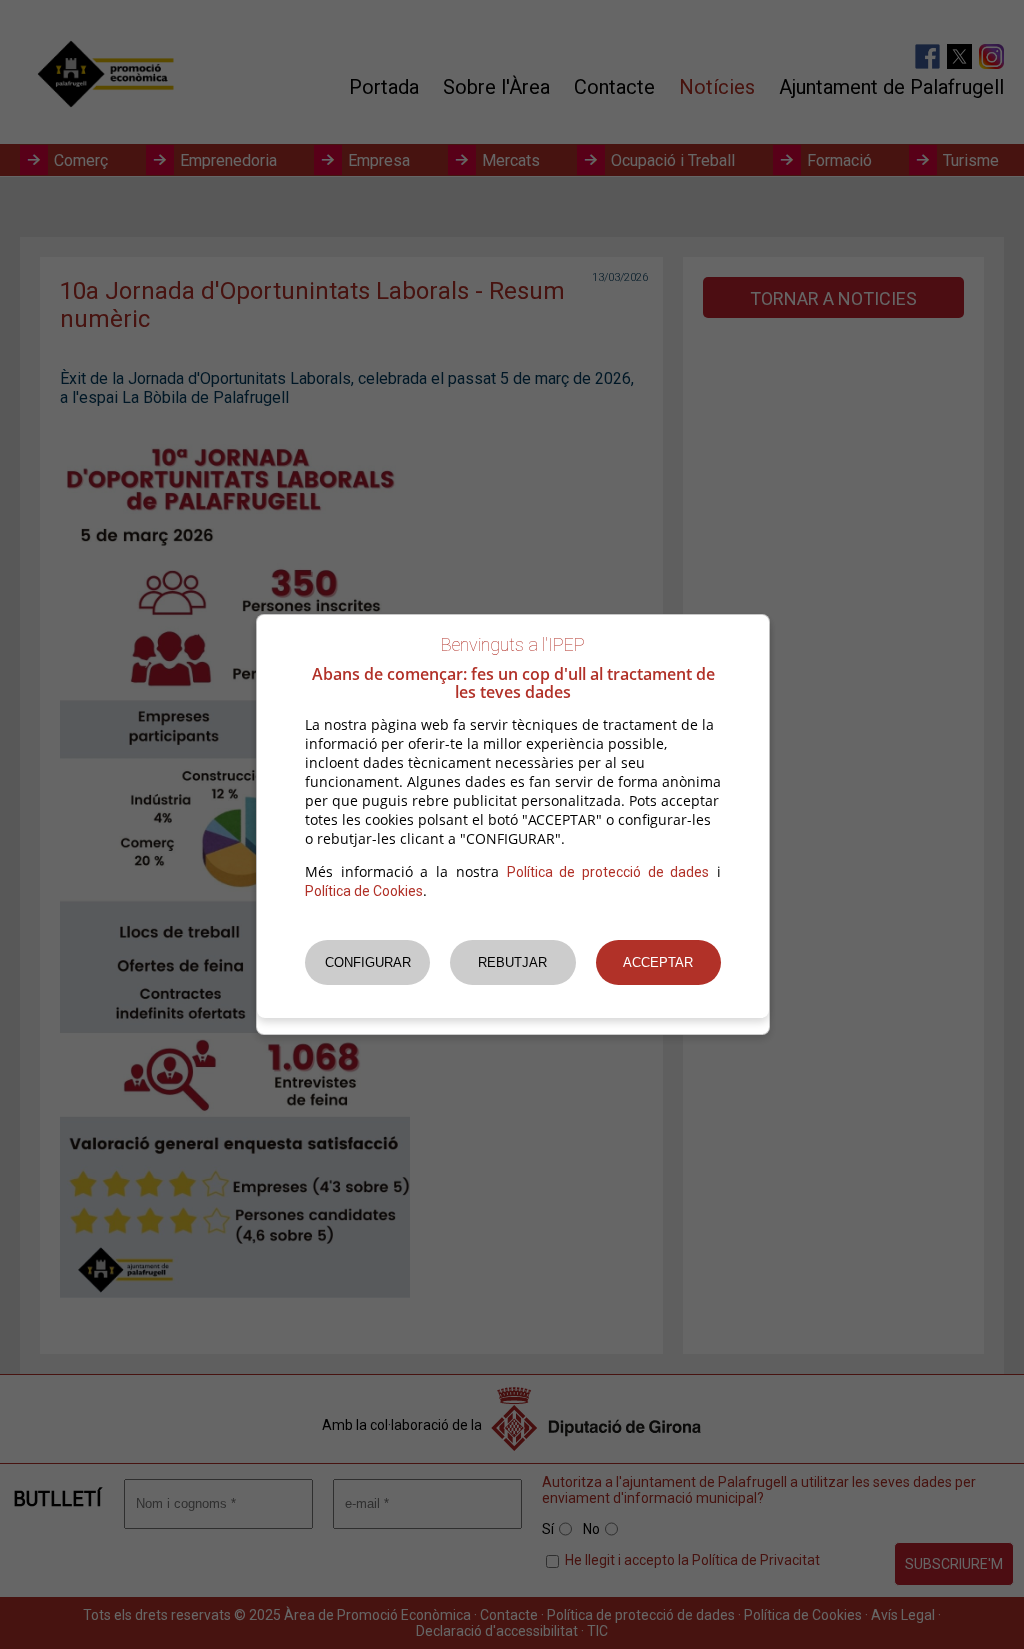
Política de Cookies (364, 891)
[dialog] (513, 824)
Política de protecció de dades (608, 872)
